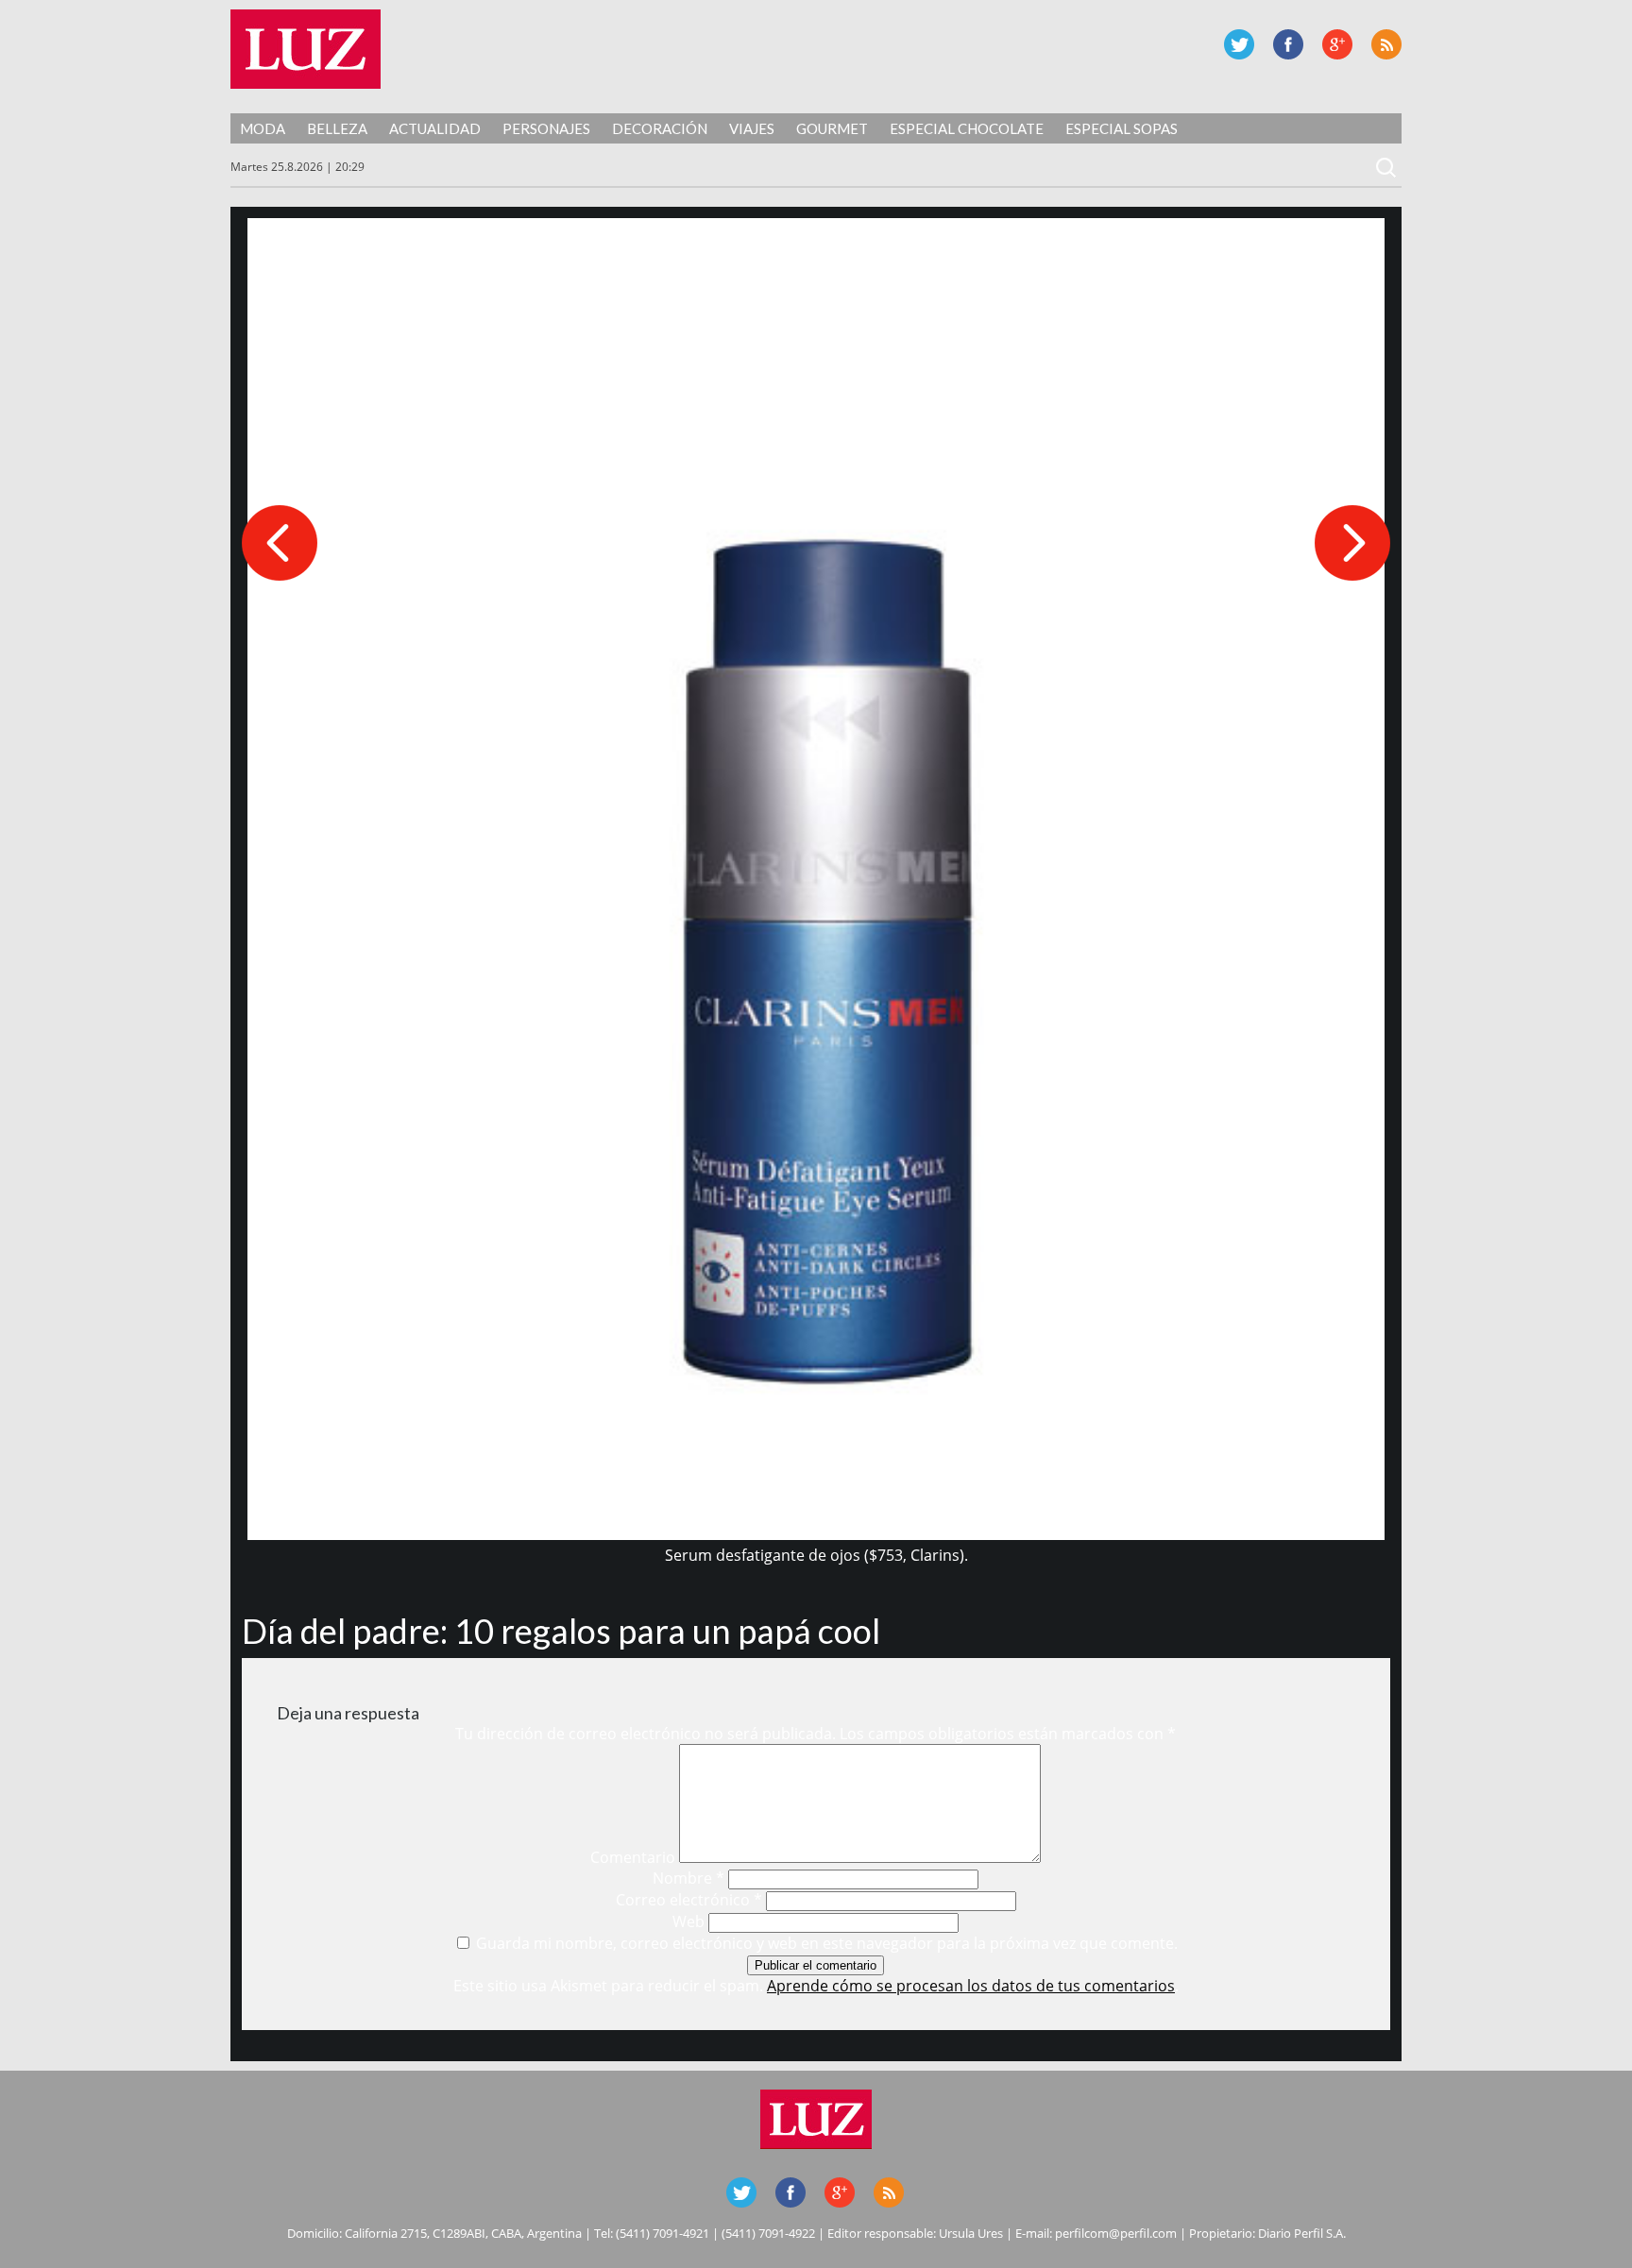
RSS (1386, 44)
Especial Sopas (1122, 128)
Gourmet (832, 128)
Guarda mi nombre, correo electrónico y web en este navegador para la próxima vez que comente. (827, 1943)
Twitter (1239, 44)
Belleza (337, 128)
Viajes (752, 128)
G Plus (1337, 44)
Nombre (688, 1878)
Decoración (660, 128)
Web (688, 1921)
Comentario (633, 1857)
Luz (306, 49)
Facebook (1288, 44)
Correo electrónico (689, 1900)
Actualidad (435, 128)
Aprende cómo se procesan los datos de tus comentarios (971, 1986)
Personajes (546, 128)
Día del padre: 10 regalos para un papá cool (561, 1631)
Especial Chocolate (967, 128)
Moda (263, 128)
